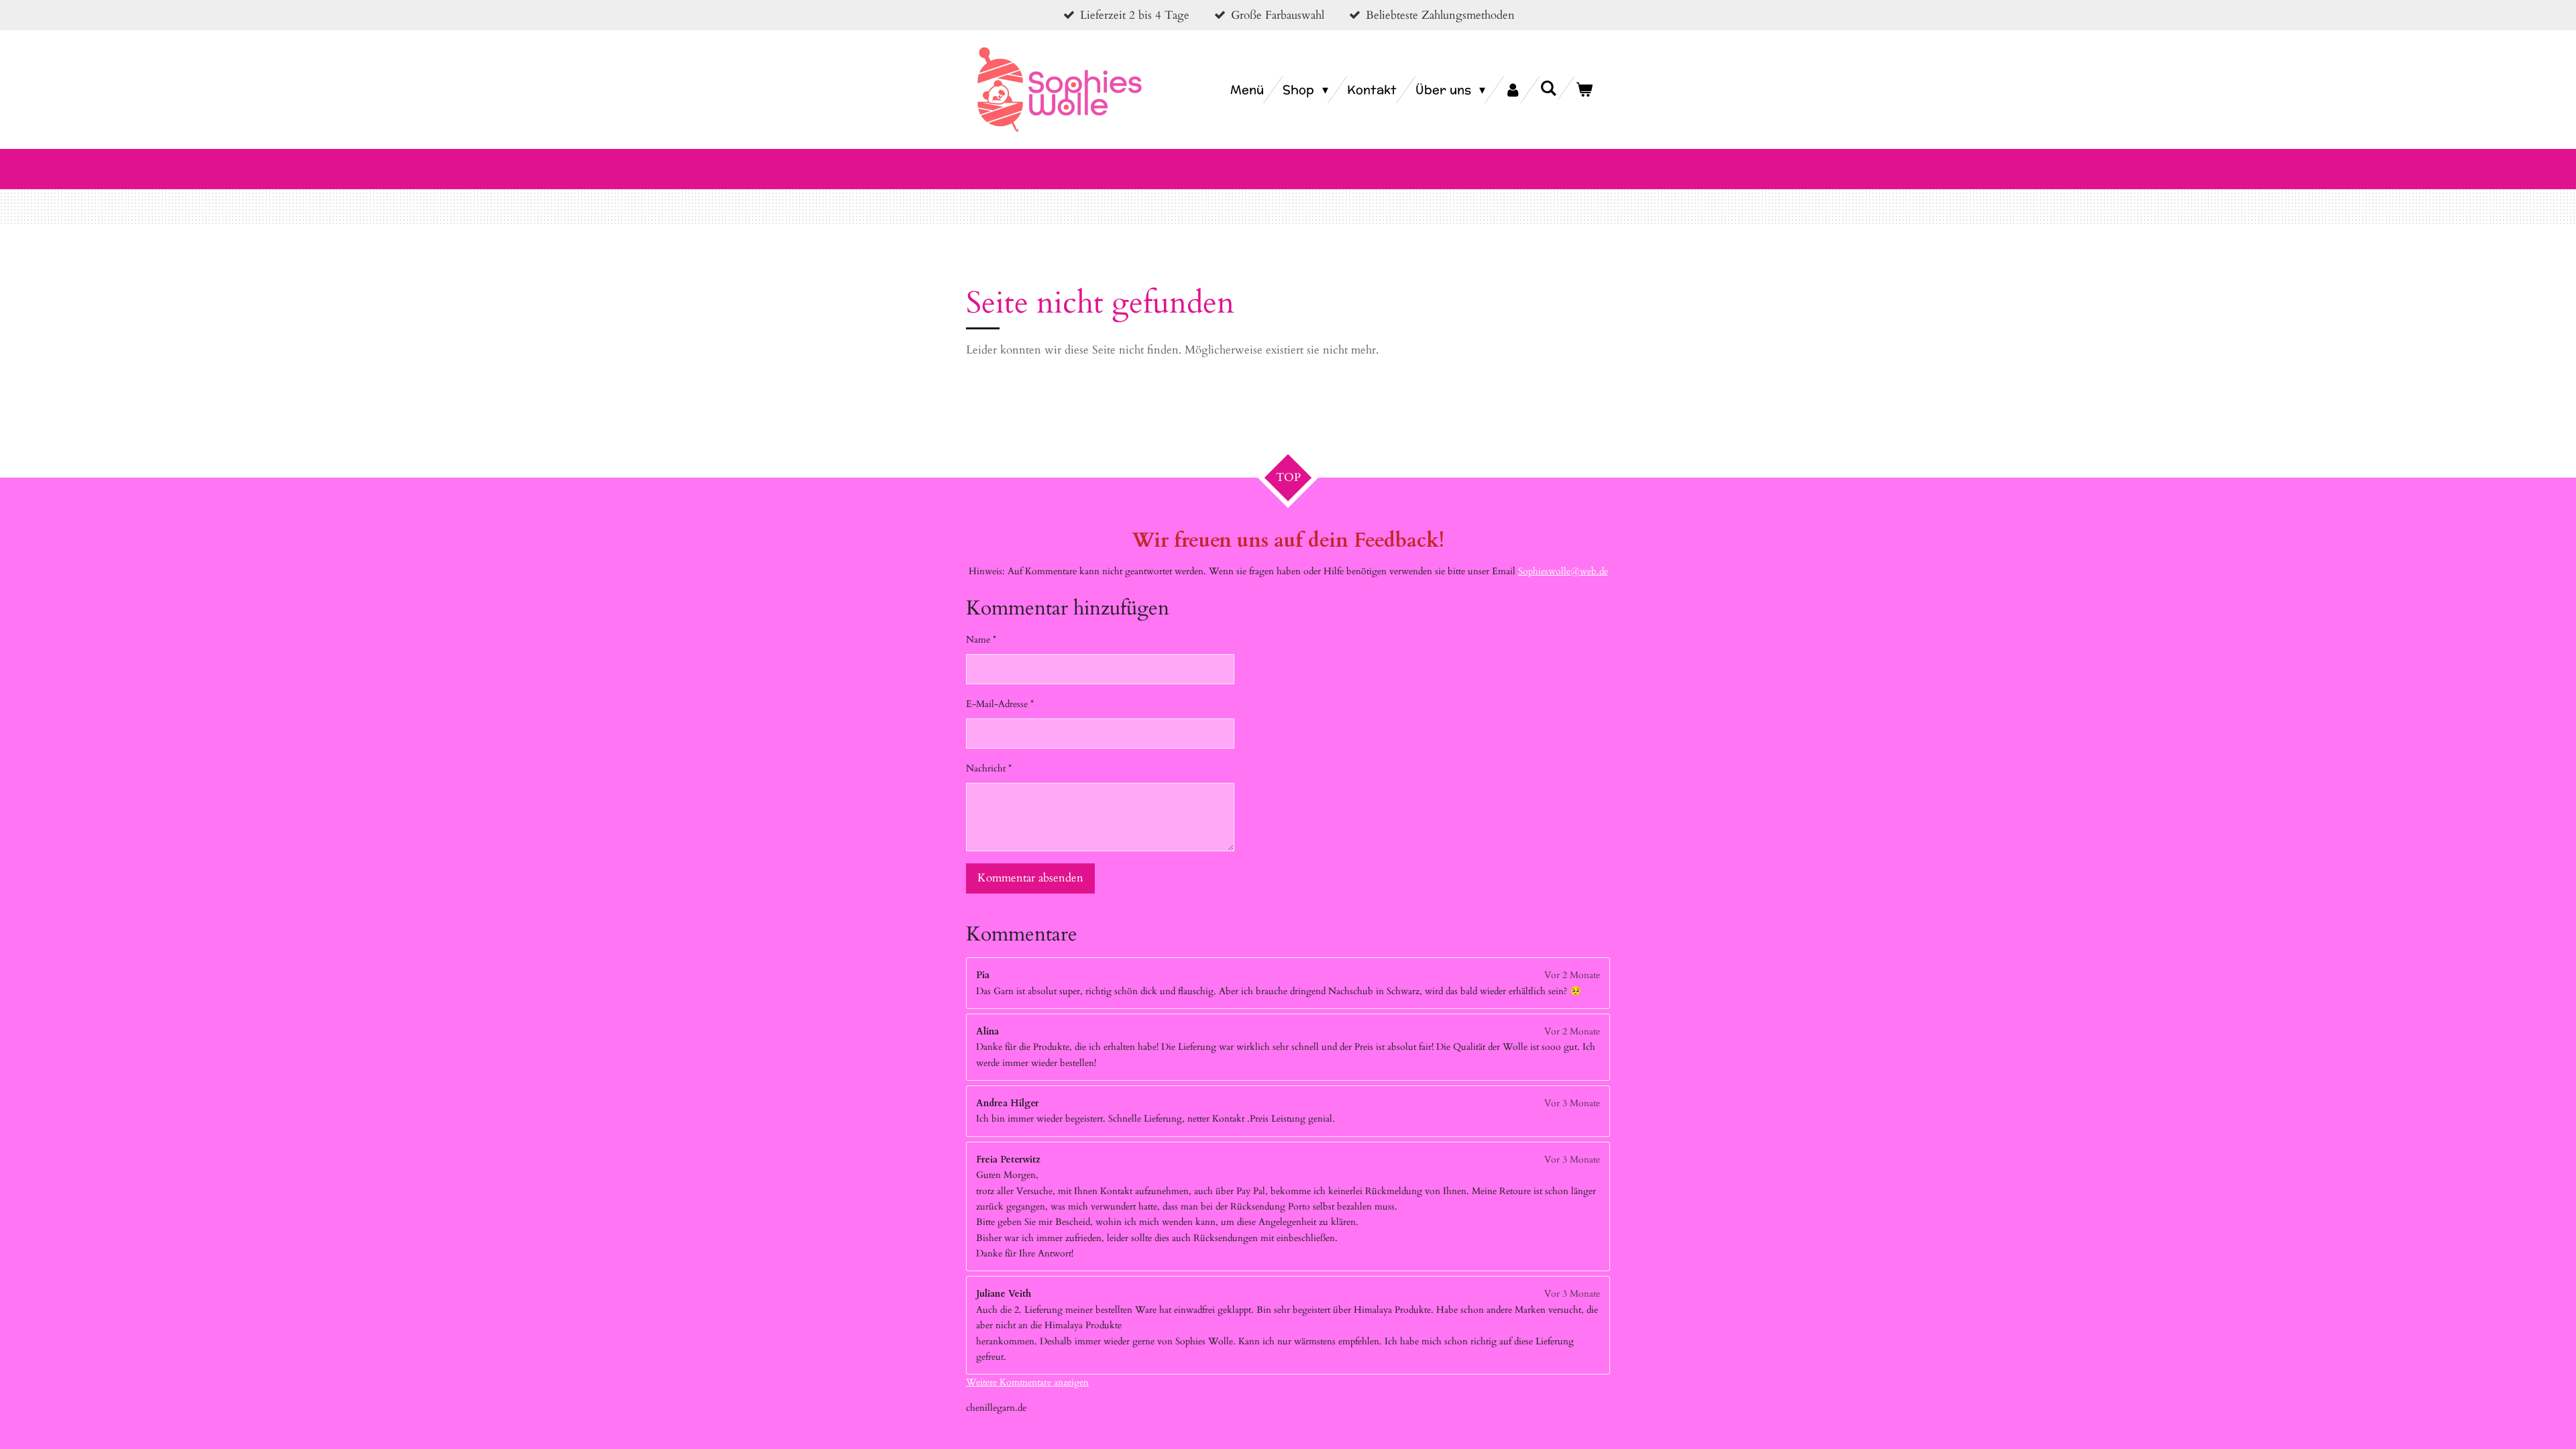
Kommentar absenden (1030, 878)
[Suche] (1549, 88)
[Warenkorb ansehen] (1584, 90)
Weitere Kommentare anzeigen (1027, 1382)
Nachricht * (989, 768)
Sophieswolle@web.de (1563, 571)
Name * (981, 640)
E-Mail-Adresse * (1000, 704)
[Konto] (1512, 90)
